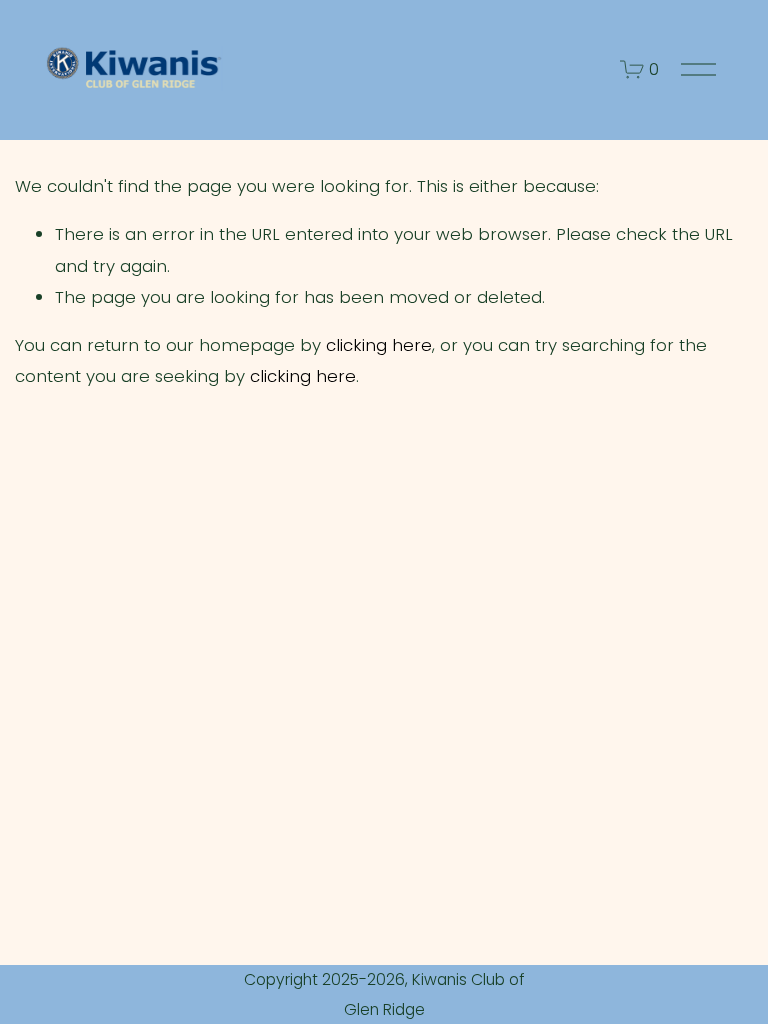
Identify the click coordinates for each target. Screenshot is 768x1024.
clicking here (379, 345)
